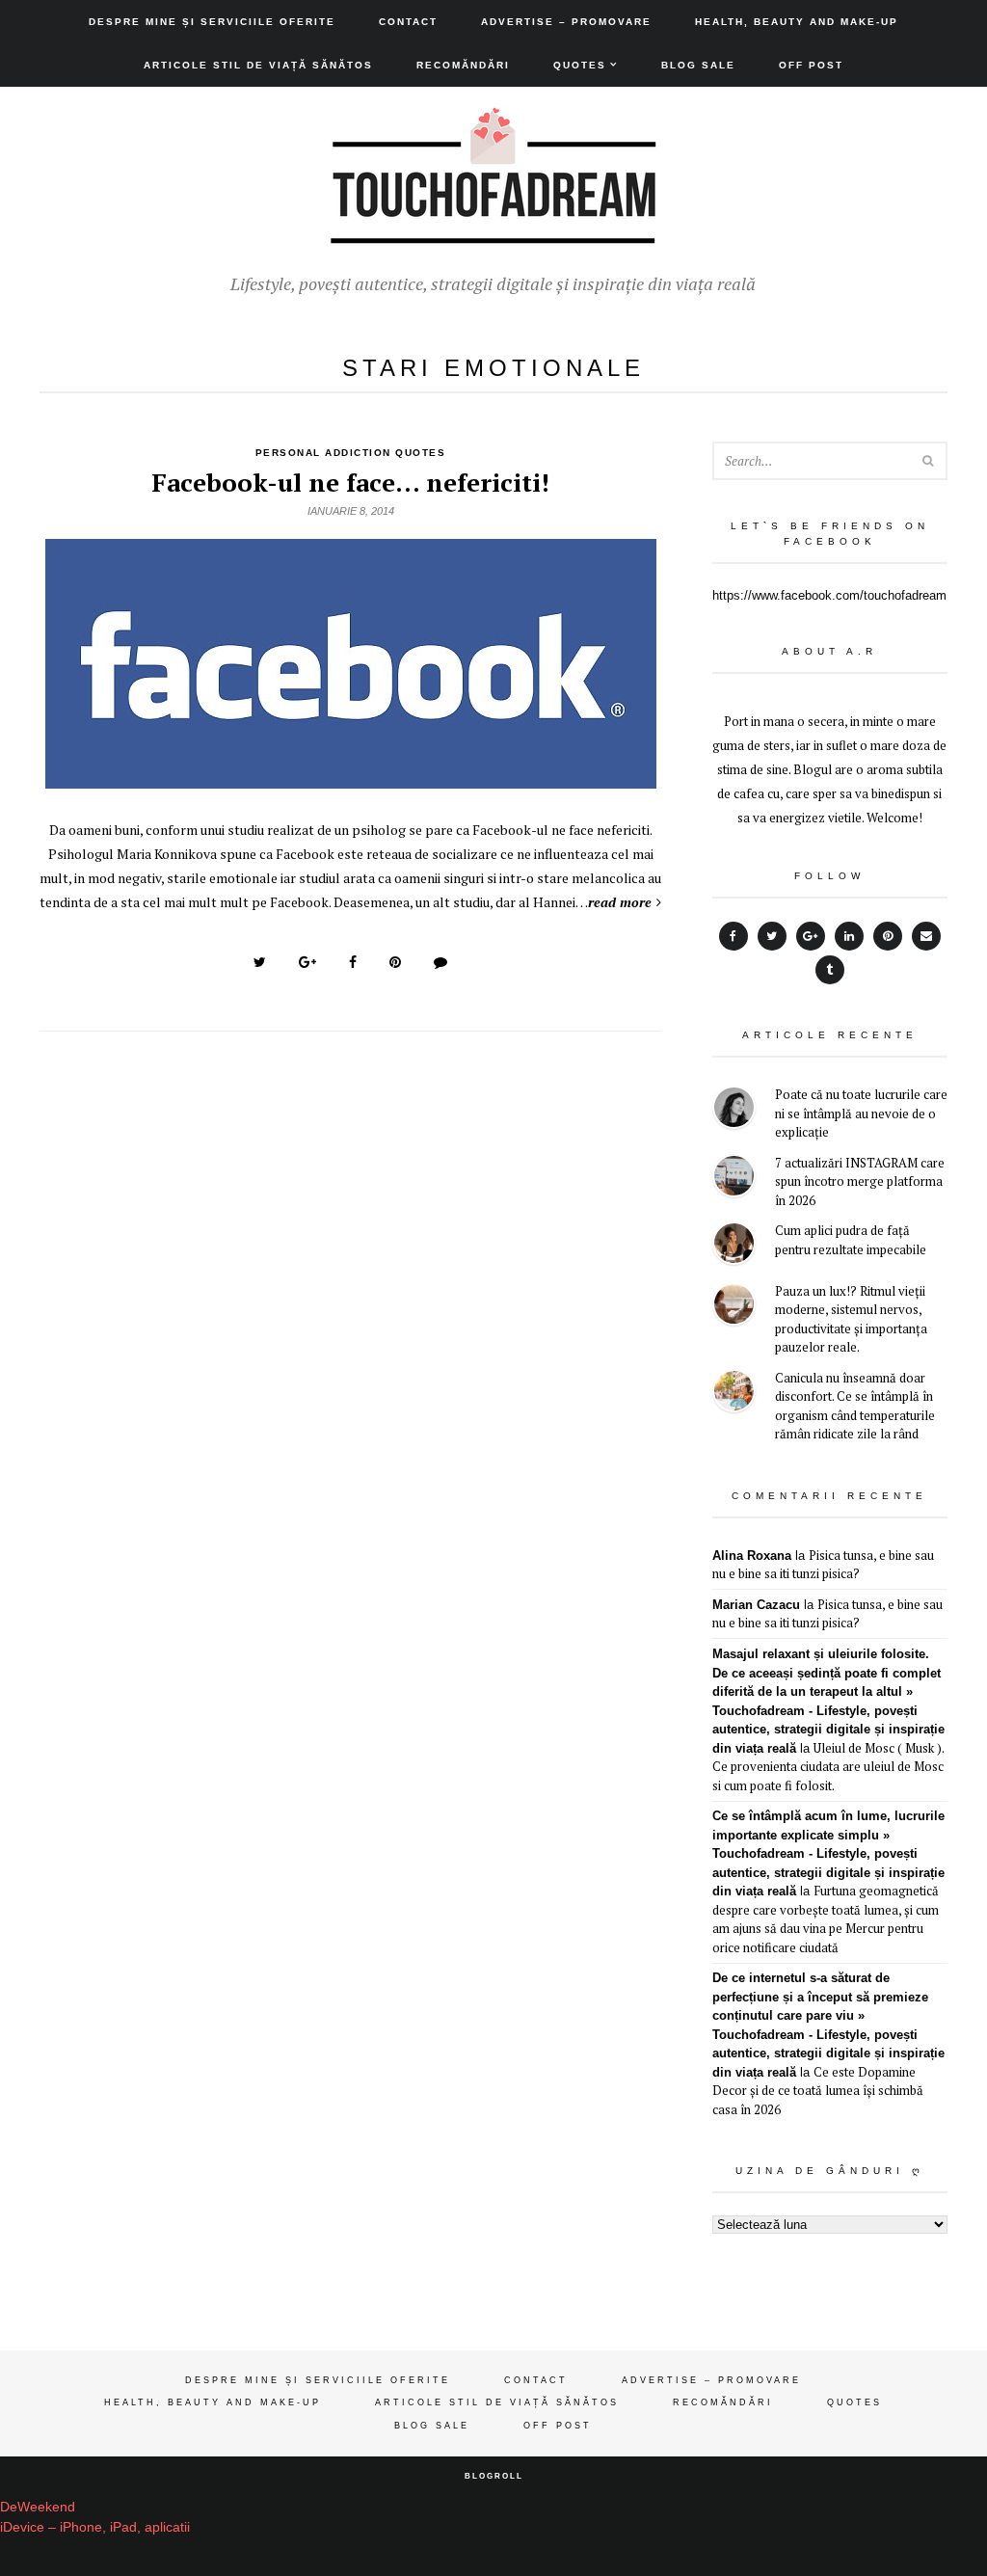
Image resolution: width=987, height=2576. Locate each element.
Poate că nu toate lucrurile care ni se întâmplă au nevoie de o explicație (861, 1113)
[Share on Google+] (307, 962)
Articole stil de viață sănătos (258, 65)
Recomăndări (463, 65)
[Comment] (440, 962)
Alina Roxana (752, 1556)
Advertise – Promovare (566, 22)
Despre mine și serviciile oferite (212, 22)
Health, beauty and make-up (797, 22)
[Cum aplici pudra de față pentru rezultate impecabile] (734, 1246)
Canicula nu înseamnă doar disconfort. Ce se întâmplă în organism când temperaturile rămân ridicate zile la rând (855, 1406)
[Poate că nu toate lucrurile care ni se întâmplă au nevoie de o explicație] (734, 1110)
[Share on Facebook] (353, 962)
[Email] (926, 936)
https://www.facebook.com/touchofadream (829, 595)
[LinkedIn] (849, 936)
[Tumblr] (830, 970)
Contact (408, 22)
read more (620, 902)
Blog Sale (698, 65)
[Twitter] (772, 936)
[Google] (811, 936)
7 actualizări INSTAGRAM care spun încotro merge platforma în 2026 (860, 1181)
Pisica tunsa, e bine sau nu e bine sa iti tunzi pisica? (823, 1565)
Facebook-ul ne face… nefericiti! (350, 482)
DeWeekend (38, 2507)
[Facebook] (734, 936)
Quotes (580, 65)
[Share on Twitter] (260, 962)
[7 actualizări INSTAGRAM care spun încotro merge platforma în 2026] (734, 1179)
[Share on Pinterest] (395, 962)
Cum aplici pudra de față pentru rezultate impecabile (851, 1240)
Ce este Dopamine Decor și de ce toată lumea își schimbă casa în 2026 (818, 2091)
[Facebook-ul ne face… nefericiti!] (351, 778)
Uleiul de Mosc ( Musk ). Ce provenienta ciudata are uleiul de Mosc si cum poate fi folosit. (828, 1767)
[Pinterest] (888, 936)
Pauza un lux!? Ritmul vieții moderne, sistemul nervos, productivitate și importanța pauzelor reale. (851, 1319)
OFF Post (811, 65)
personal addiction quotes (351, 453)
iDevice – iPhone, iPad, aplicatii (95, 2527)
